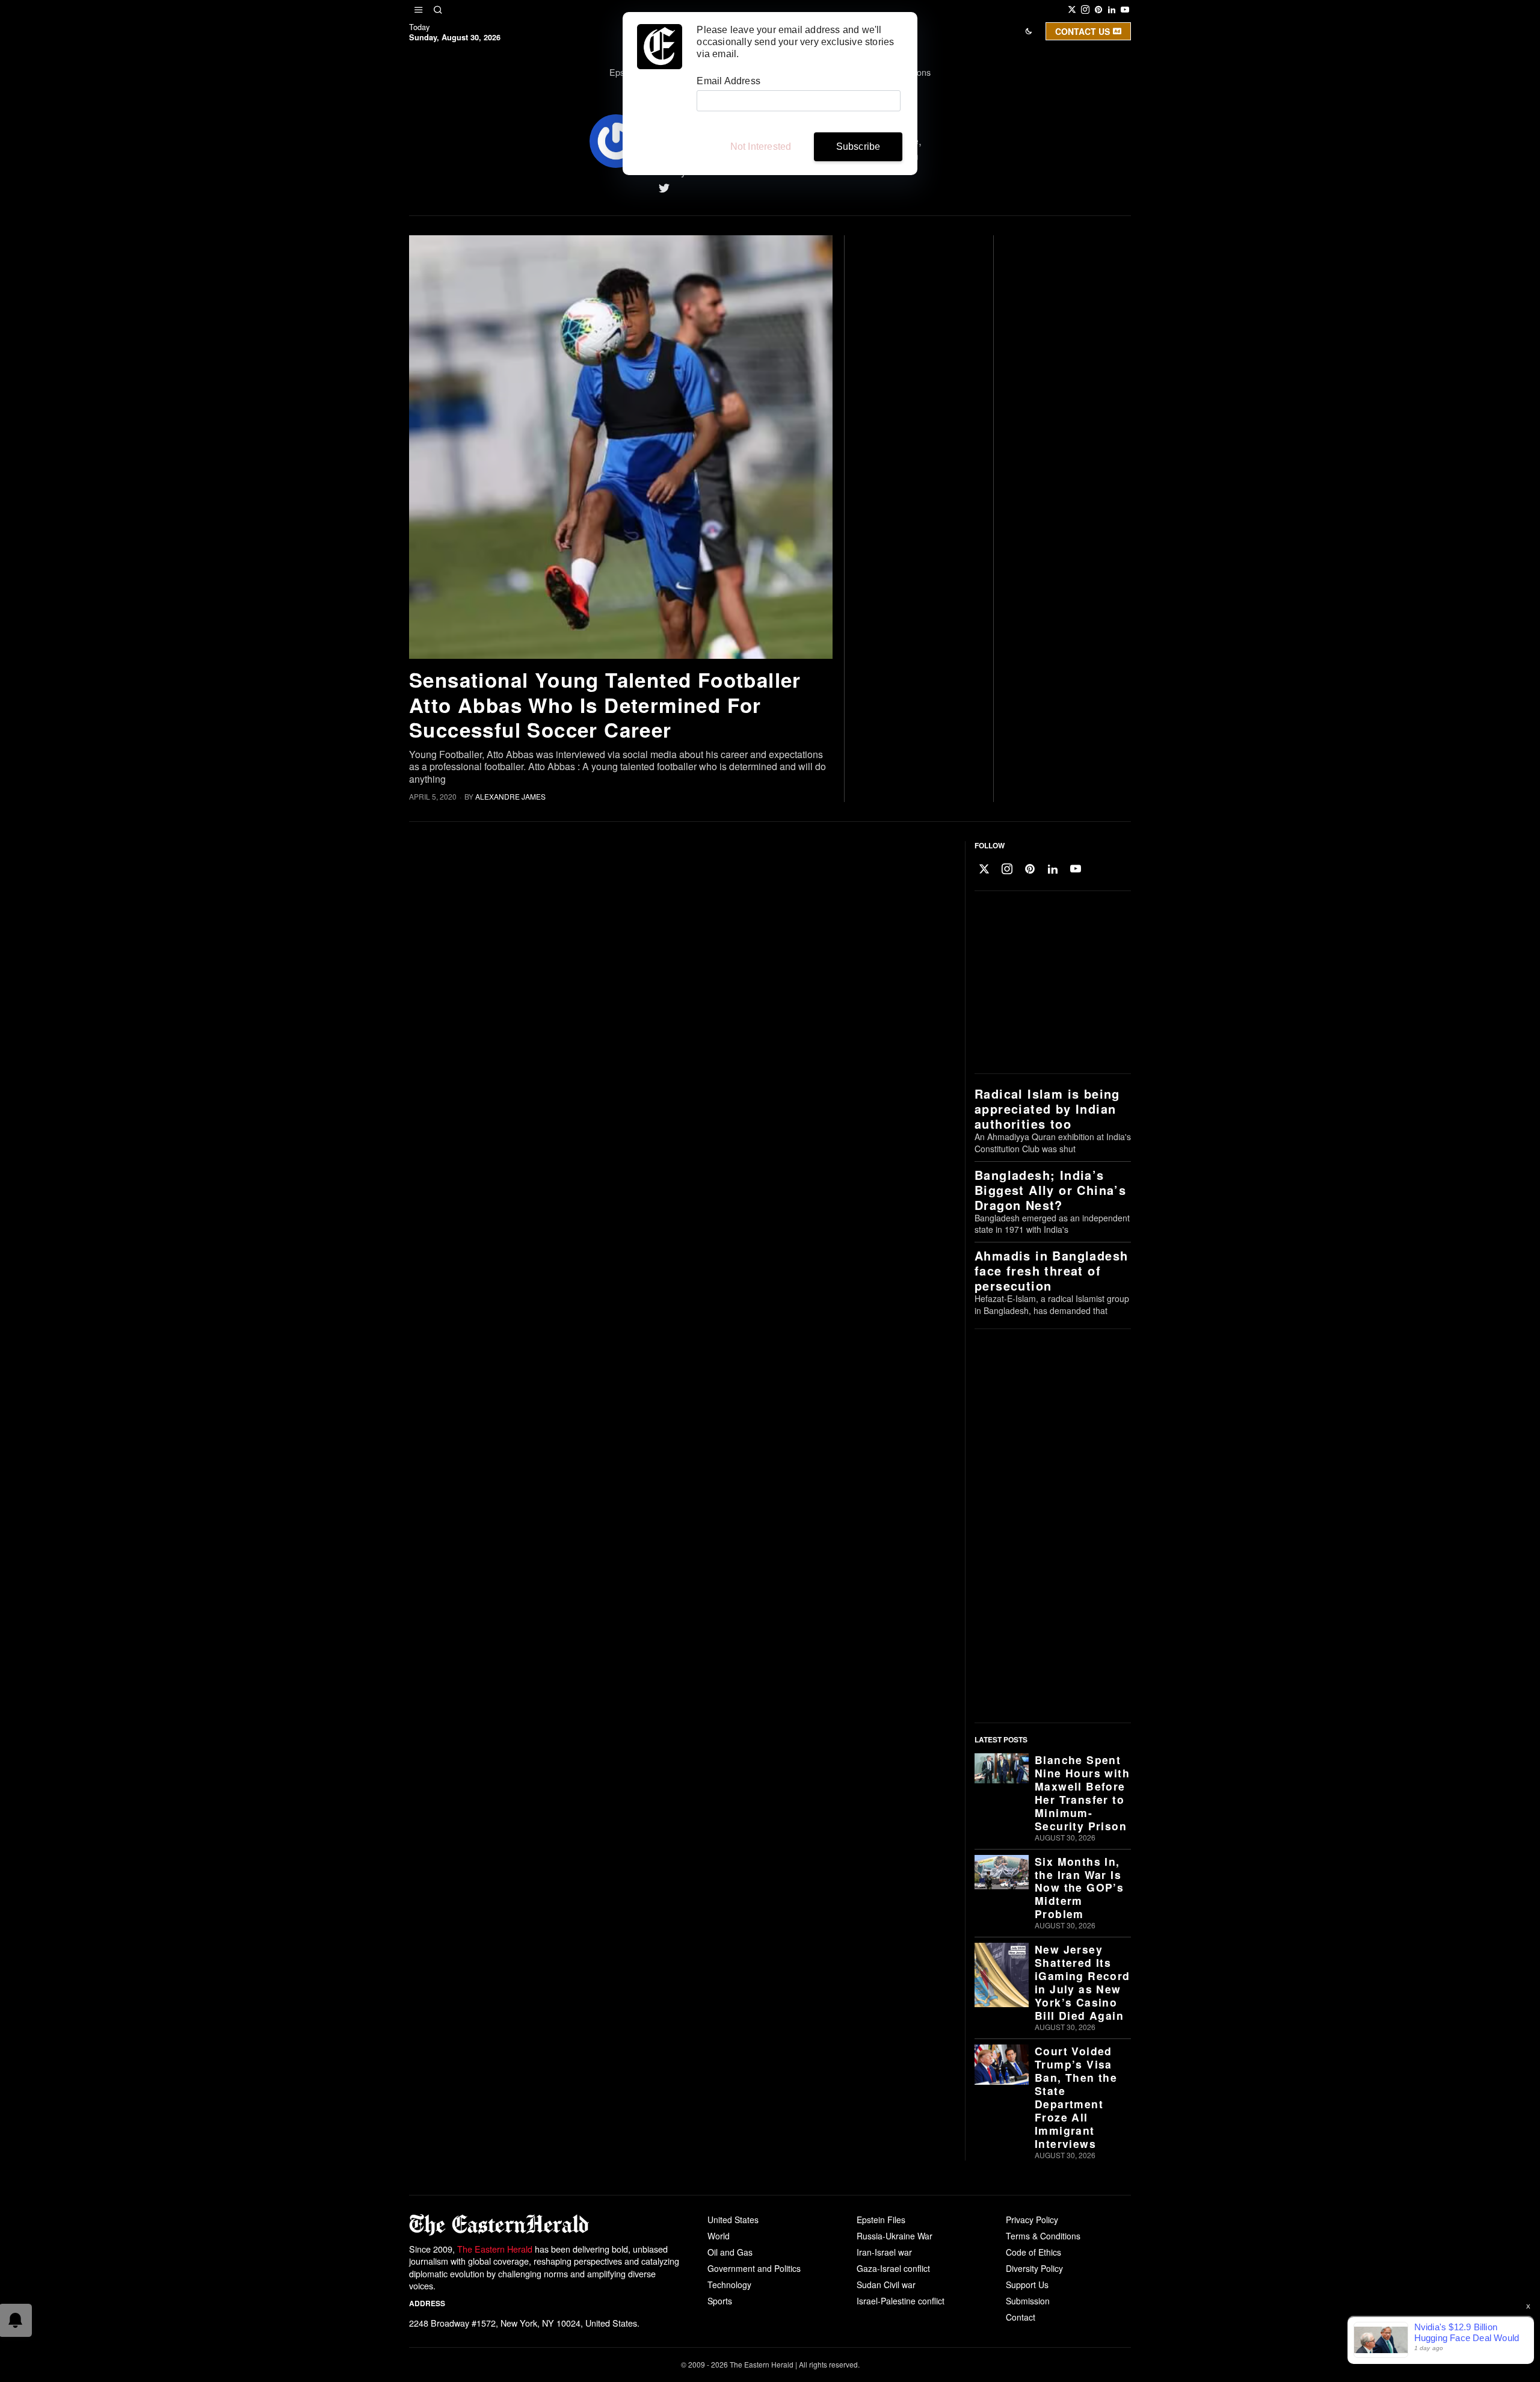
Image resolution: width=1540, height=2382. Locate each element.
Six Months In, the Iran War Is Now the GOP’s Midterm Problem (1079, 1888)
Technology (729, 2285)
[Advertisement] (1050, 983)
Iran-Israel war (884, 2252)
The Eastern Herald (495, 2249)
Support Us (1027, 2285)
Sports (720, 2301)
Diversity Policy (1034, 2268)
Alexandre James (510, 796)
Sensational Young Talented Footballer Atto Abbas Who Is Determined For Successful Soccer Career (605, 705)
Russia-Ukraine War (895, 2236)
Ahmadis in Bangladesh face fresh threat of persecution (1051, 1270)
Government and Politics (754, 2268)
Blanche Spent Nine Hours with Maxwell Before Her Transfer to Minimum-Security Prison (1082, 1793)
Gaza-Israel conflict (893, 2268)
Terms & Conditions (1043, 2236)
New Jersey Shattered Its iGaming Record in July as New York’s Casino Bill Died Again (1083, 1982)
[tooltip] (1072, 10)
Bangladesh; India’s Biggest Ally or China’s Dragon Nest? (1050, 1190)
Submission (1028, 2301)
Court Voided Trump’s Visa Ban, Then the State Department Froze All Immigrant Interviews (1076, 2097)
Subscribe (858, 147)
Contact (1021, 2317)
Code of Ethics (1033, 2252)
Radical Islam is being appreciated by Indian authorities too (1047, 1109)
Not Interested (761, 147)
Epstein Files (881, 2220)
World (719, 2236)
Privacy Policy (1032, 2220)
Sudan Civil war (886, 2285)
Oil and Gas (730, 2252)
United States (733, 2220)
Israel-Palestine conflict (901, 2301)
